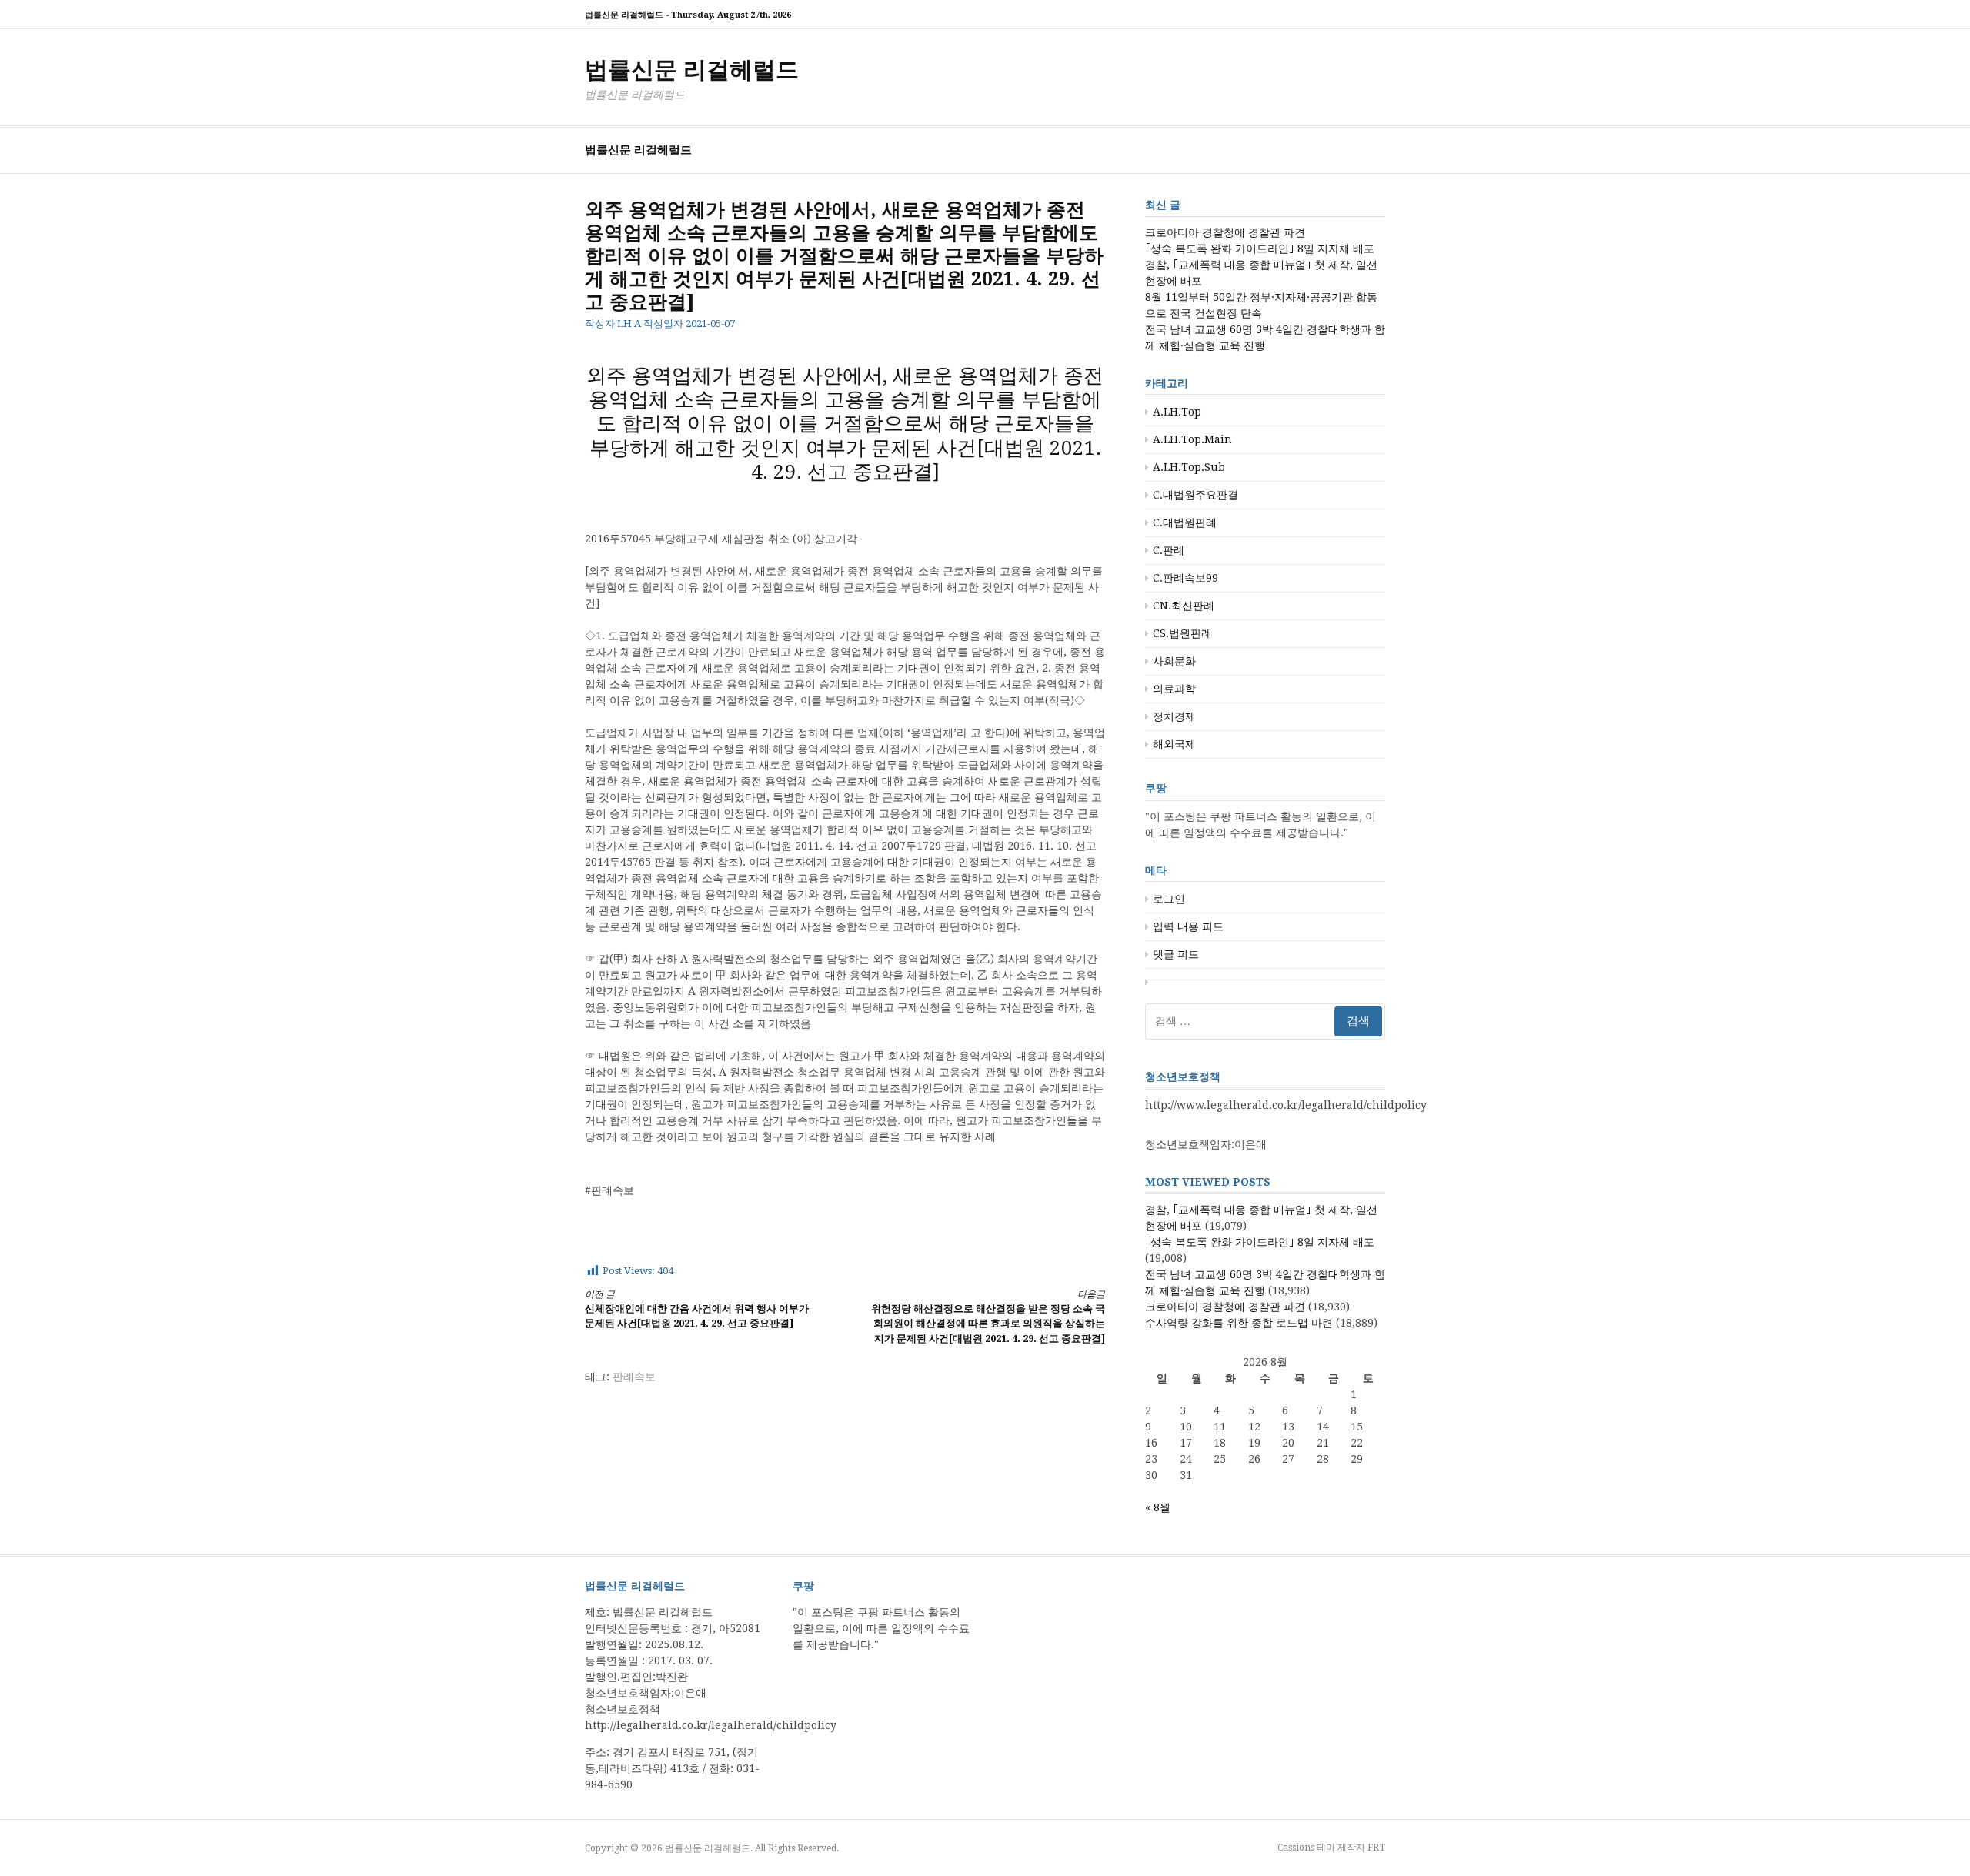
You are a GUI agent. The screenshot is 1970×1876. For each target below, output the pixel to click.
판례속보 (634, 1377)
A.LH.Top (1177, 412)
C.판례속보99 (1185, 578)
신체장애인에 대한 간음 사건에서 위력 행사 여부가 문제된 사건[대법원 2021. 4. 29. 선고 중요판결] (697, 1309)
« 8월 (1158, 1507)
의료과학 (1174, 689)
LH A (629, 324)
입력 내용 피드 (1188, 926)
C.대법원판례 (1185, 522)
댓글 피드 (1176, 954)
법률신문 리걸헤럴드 (692, 70)
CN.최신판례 (1184, 606)
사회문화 (1174, 661)
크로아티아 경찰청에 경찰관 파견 (1225, 232)
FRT (1376, 1848)
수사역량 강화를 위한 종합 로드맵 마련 (1239, 1323)
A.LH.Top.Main (1192, 439)
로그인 (1169, 899)
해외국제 (1174, 744)
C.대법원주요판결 (1195, 495)
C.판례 (1169, 550)
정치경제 (1174, 716)
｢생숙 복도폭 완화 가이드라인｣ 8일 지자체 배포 (1260, 249)
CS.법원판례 (1182, 633)
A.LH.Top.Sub (1189, 467)
